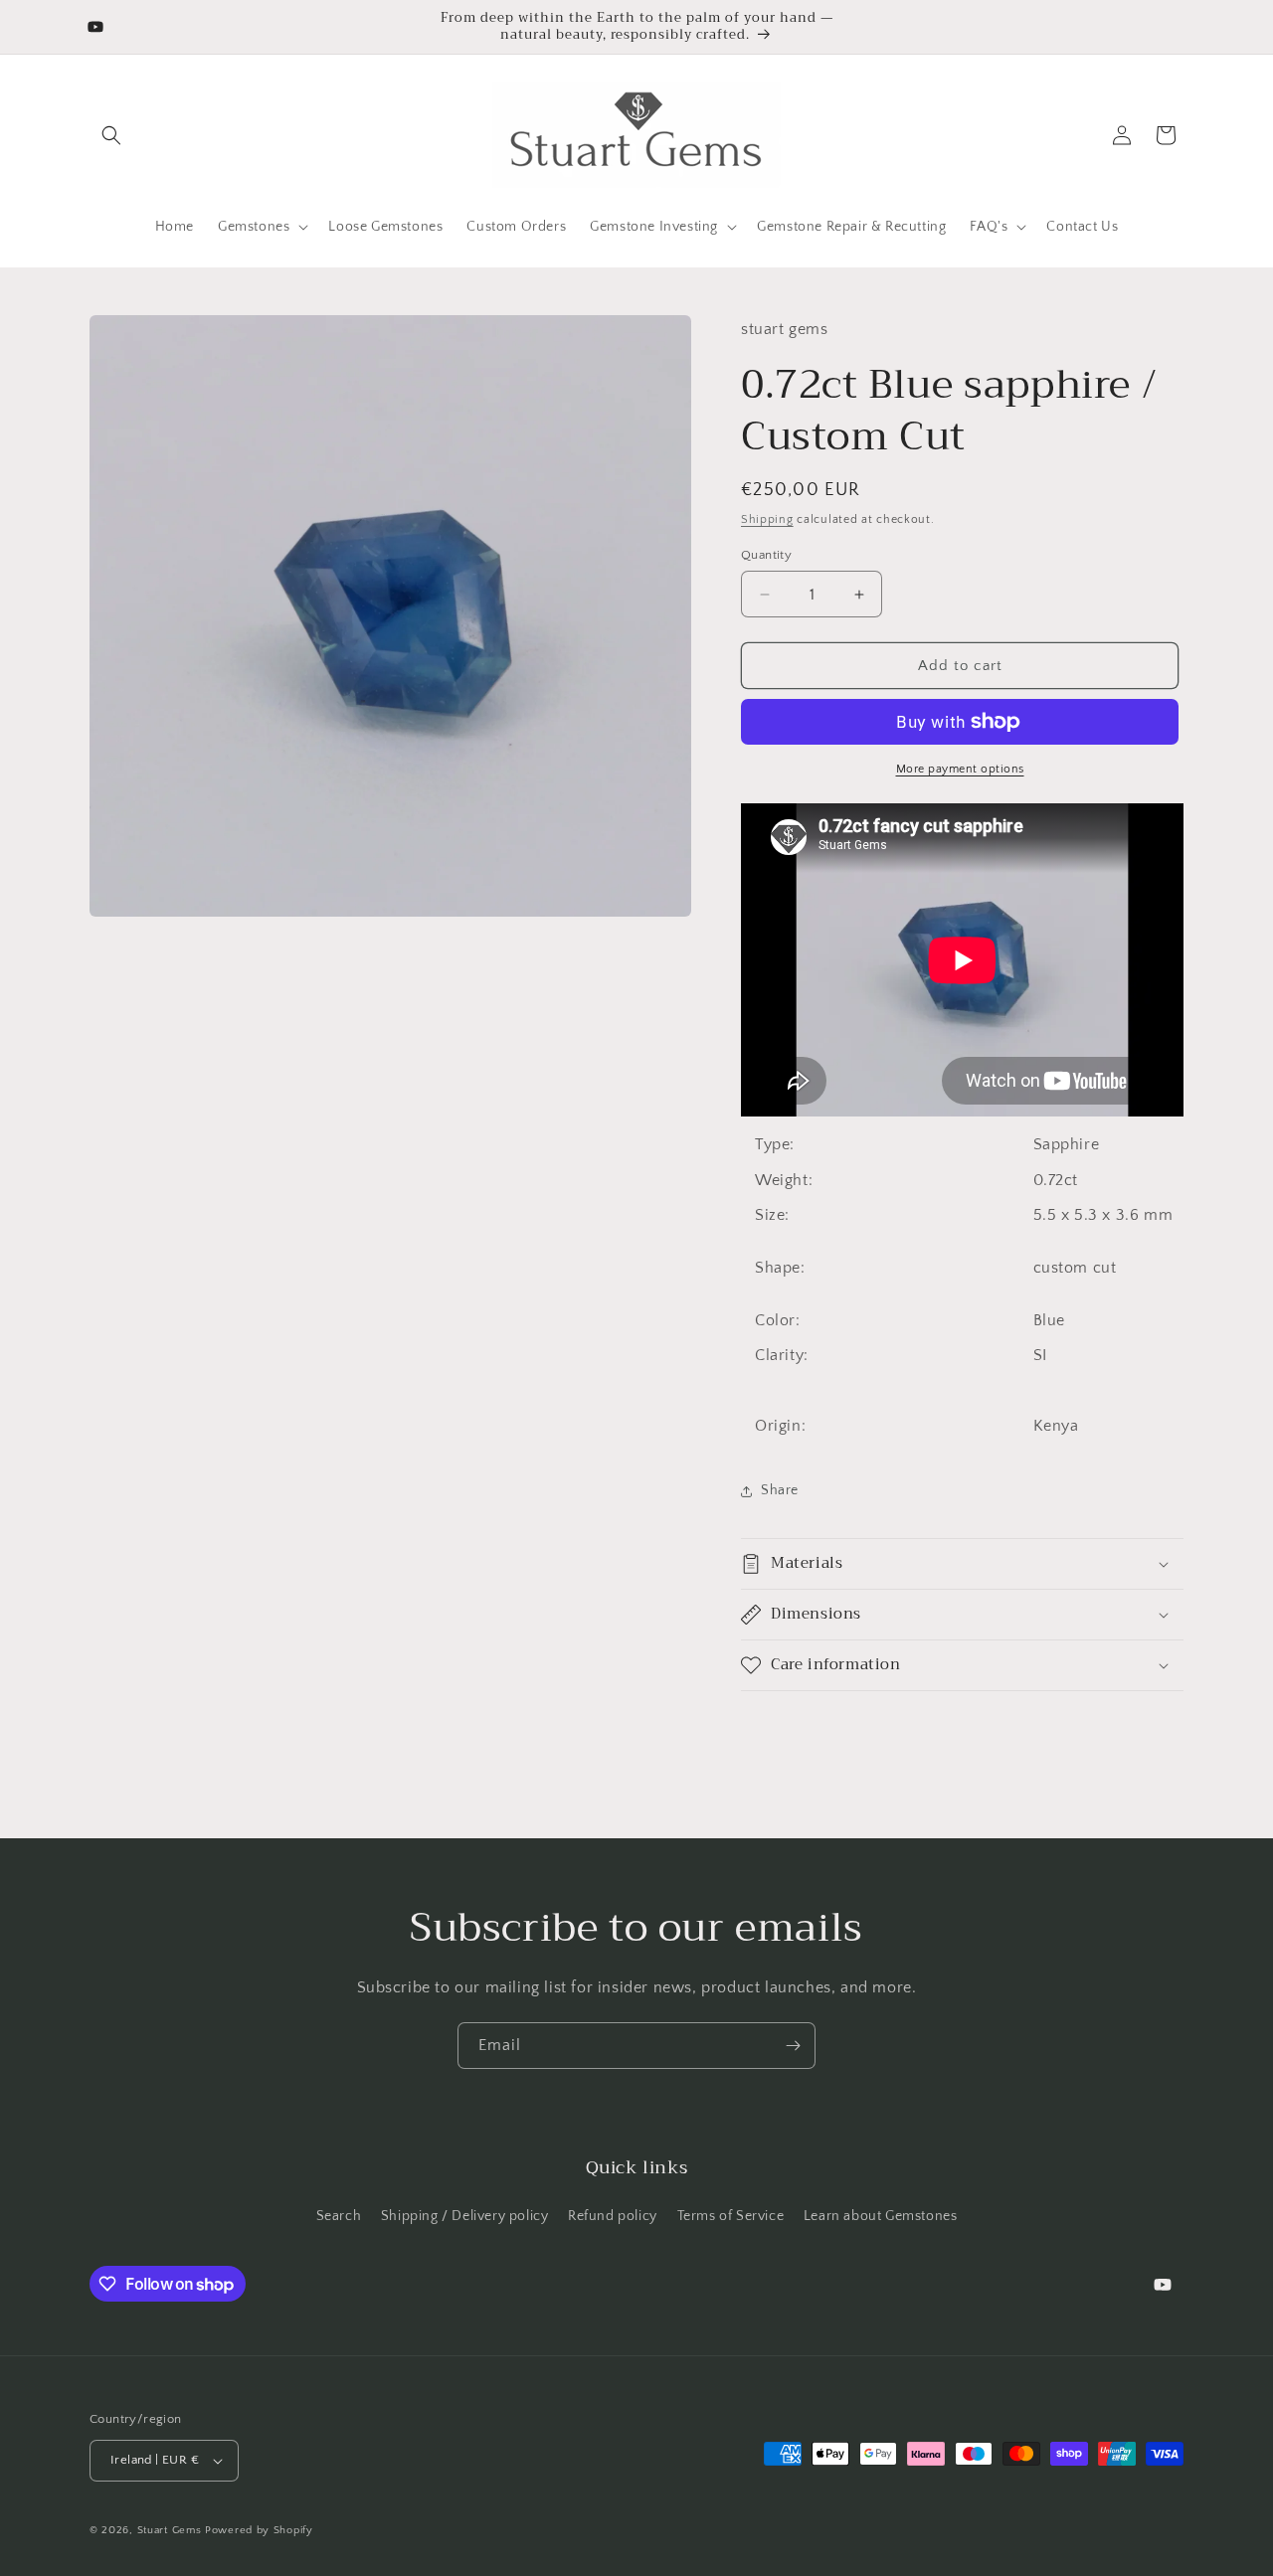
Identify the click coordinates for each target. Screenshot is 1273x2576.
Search (339, 2216)
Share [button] (780, 1490)
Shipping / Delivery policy (465, 2216)
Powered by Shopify (259, 2530)
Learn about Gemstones (881, 2216)
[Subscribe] (793, 2046)
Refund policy (613, 2216)
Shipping (767, 519)
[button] (111, 135)
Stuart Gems (171, 2530)
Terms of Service (731, 2216)
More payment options (960, 769)
